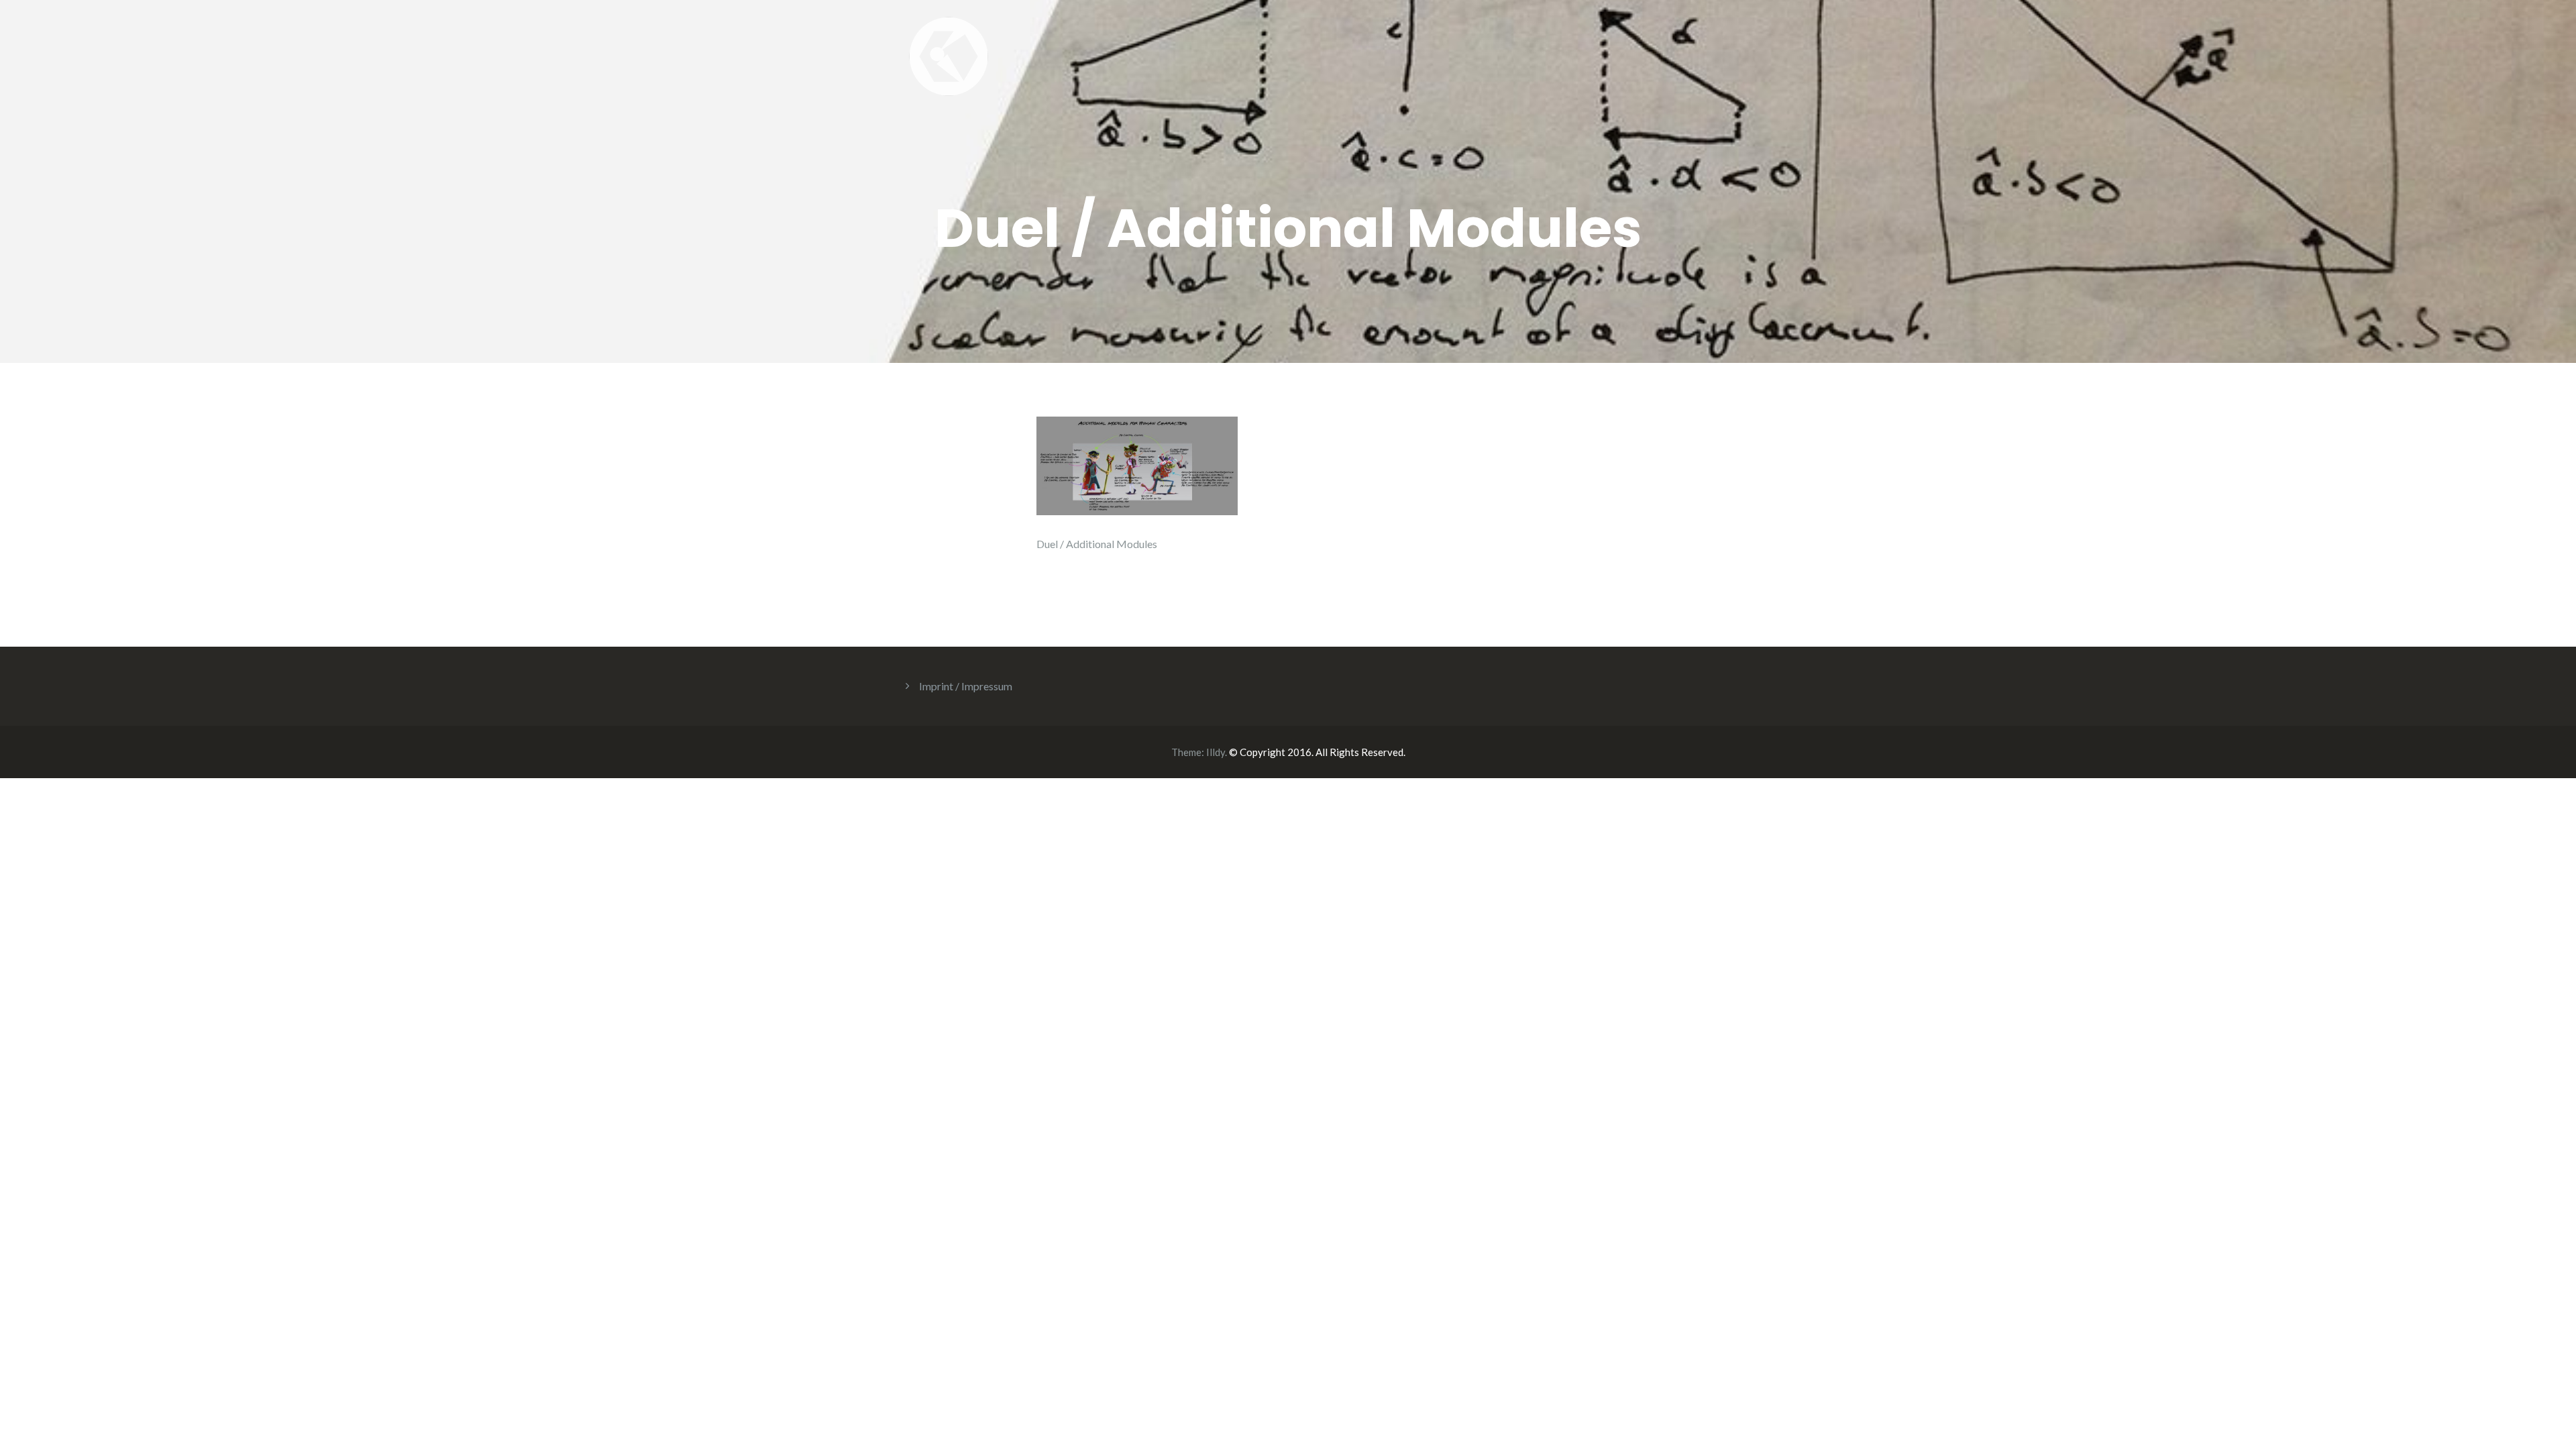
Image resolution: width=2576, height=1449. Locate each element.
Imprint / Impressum (966, 686)
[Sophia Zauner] (949, 55)
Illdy (1216, 752)
